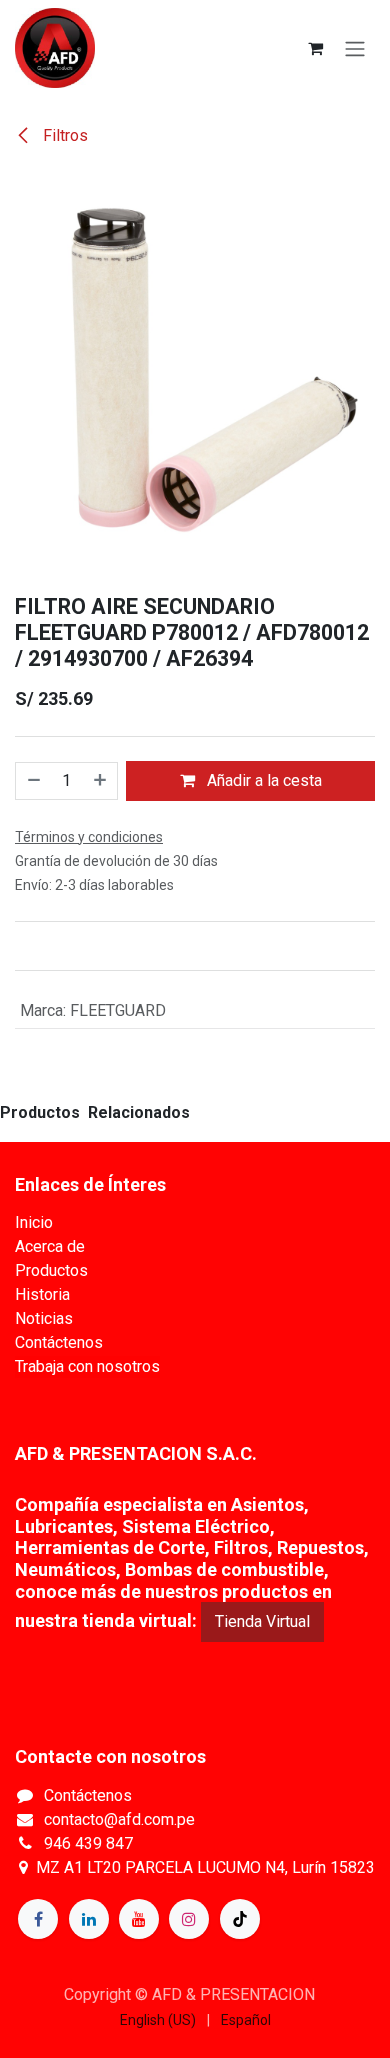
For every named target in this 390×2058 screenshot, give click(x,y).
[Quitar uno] (33, 781)
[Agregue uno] (101, 781)
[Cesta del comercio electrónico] (315, 48)
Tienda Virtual (262, 1621)
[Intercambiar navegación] (355, 48)
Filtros (63, 135)
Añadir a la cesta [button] (262, 780)
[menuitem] (158, 2020)
